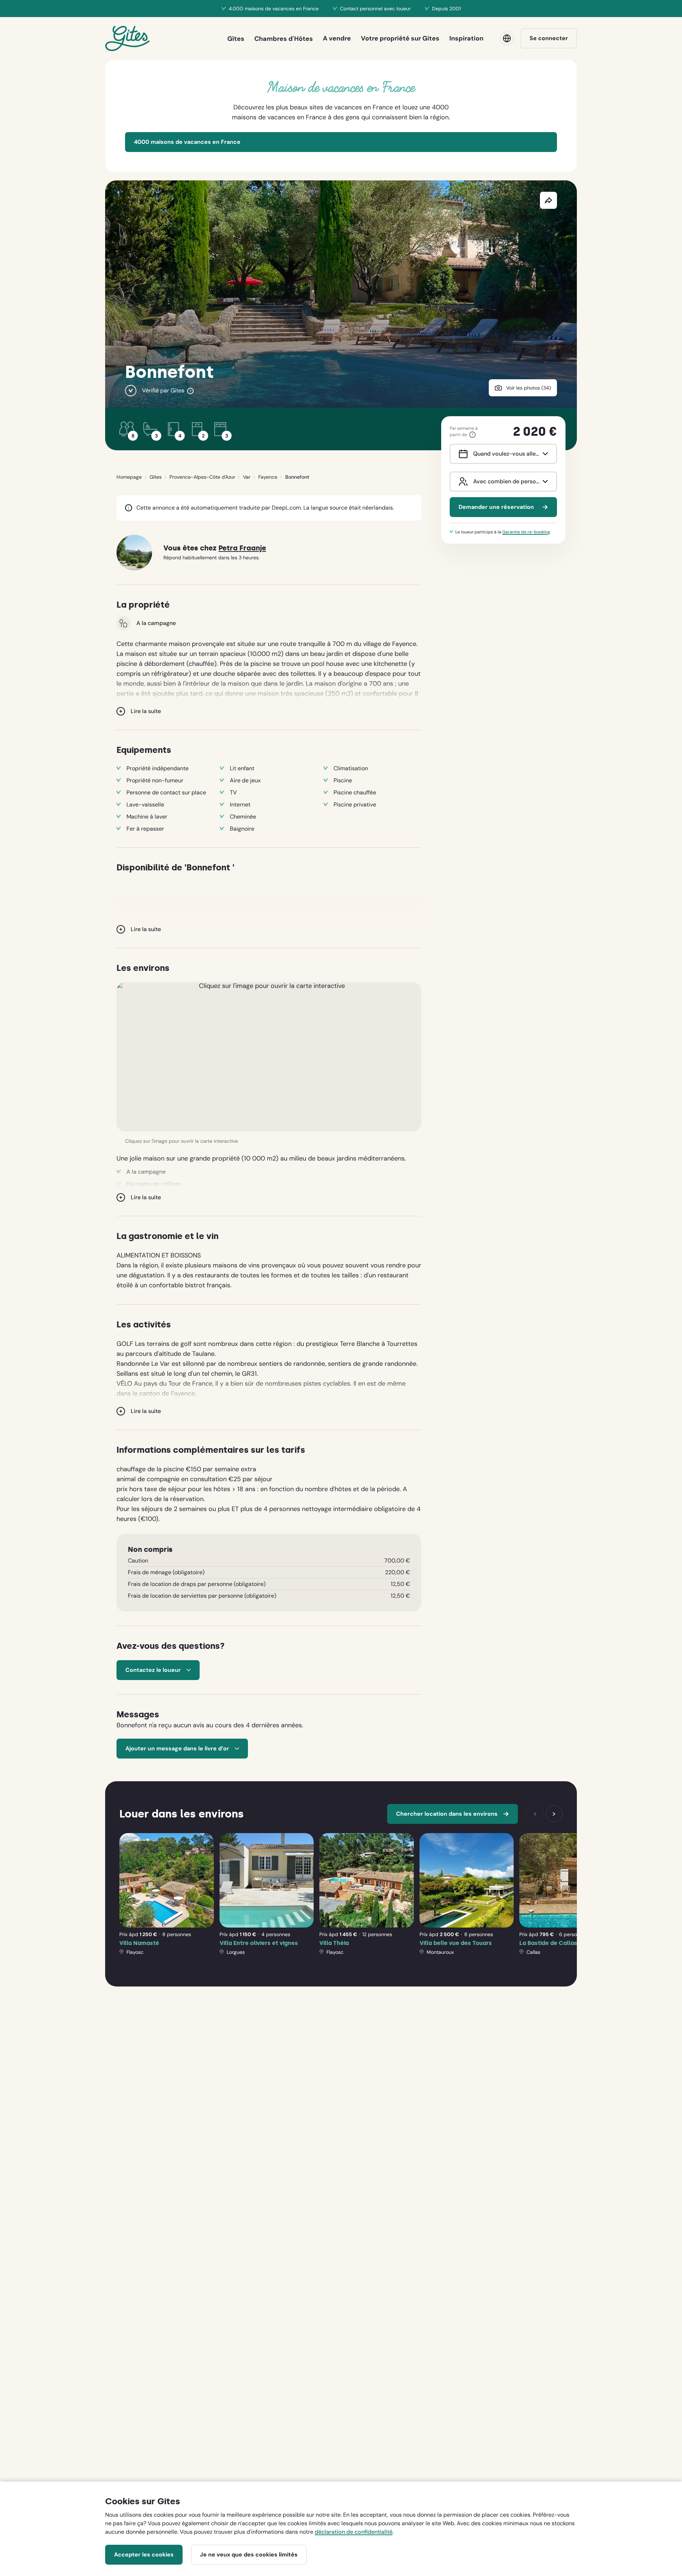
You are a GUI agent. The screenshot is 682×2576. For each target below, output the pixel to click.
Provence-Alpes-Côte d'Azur (202, 477)
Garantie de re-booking (526, 532)
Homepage (129, 477)
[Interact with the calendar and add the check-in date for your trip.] (462, 454)
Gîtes (156, 477)
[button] (269, 1057)
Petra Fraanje (242, 548)
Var (247, 477)
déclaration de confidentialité (354, 2532)
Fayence (268, 477)
